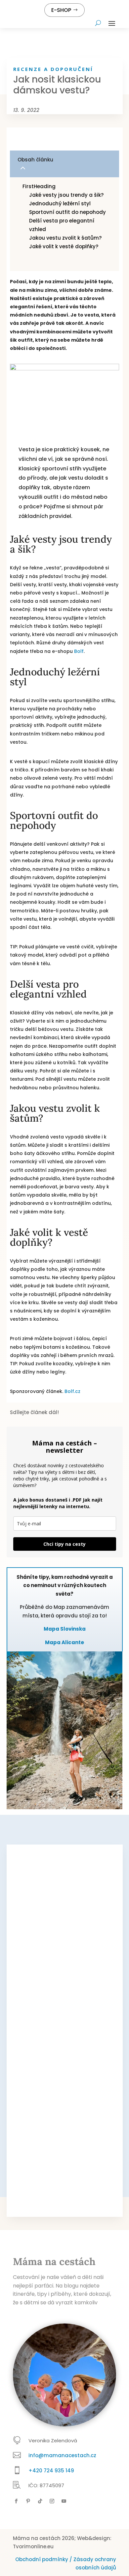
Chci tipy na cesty (64, 1544)
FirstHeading (39, 186)
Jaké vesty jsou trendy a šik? (67, 195)
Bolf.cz (72, 1391)
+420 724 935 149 (51, 2471)
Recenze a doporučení (53, 69)
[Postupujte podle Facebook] (16, 2501)
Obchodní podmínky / (44, 2559)
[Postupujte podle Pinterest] (28, 2501)
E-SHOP (61, 10)
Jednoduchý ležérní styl (60, 203)
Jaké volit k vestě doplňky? (64, 246)
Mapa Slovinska (65, 1629)
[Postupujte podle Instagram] (52, 2501)
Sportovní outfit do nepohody (67, 212)
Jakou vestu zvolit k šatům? (66, 238)
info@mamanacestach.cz (62, 2455)
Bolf (79, 651)
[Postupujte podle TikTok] (40, 2501)
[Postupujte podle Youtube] (64, 2501)
